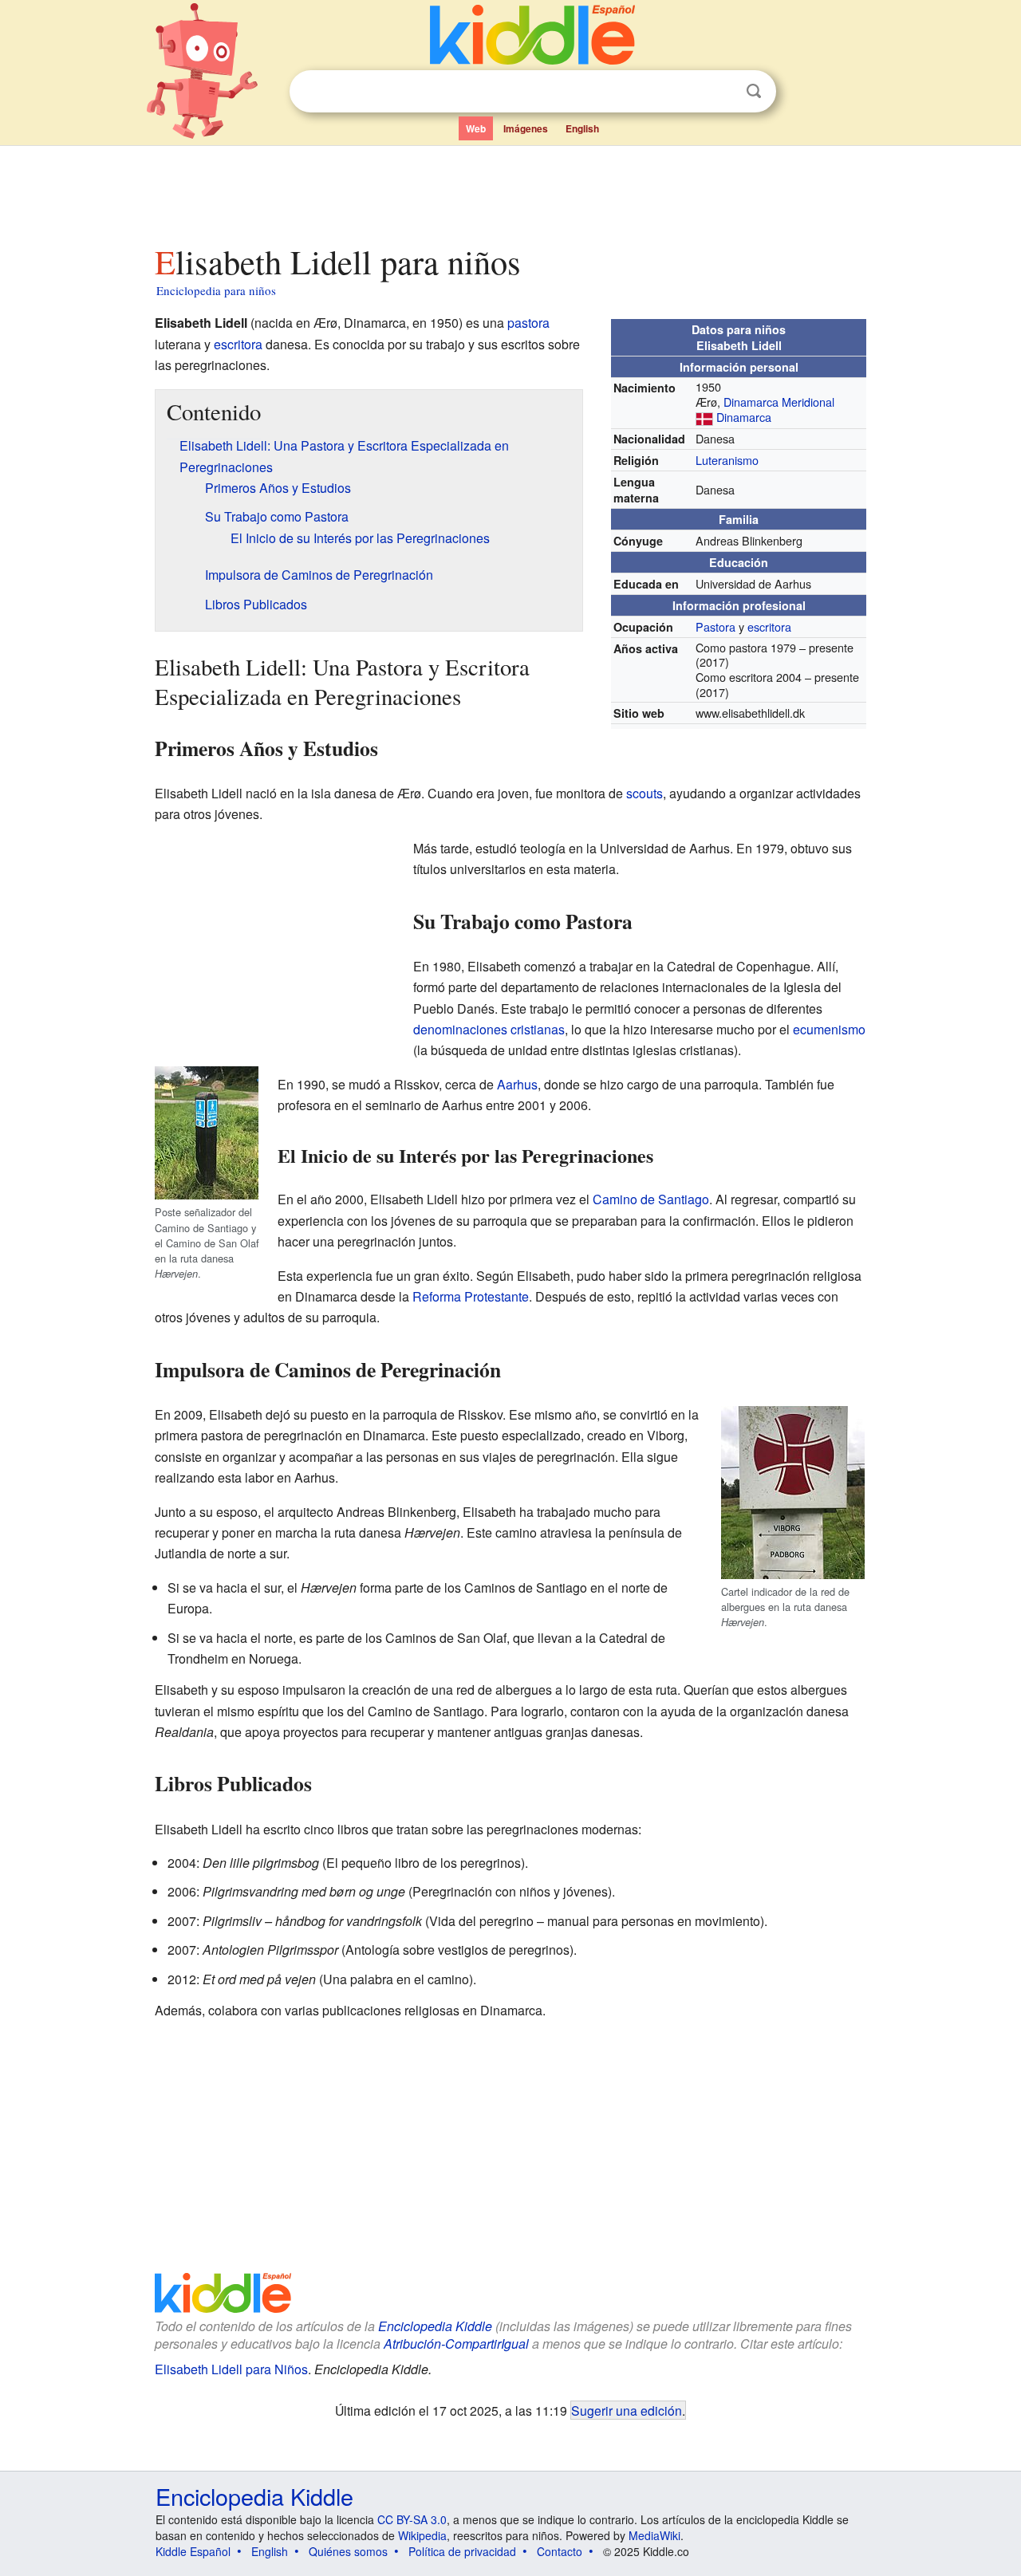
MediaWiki (654, 2535)
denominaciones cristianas (489, 1029)
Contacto (560, 2551)
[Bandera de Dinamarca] (704, 417)
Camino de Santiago (651, 1199)
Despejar (721, 92)
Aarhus (517, 1084)
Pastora (715, 626)
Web (476, 128)
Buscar (754, 91)
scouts (645, 793)
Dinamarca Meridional (779, 402)
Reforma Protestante (471, 1296)
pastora (528, 323)
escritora (769, 626)
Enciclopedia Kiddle (435, 2326)
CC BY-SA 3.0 (412, 2519)
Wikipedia (422, 2535)
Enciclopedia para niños (216, 290)
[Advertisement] (510, 191)
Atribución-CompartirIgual (456, 2344)
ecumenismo (829, 1029)
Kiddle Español (193, 2551)
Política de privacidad (462, 2551)
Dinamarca (744, 417)
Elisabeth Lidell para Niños (231, 2369)
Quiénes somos (348, 2551)
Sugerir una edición (627, 2410)
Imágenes (526, 128)
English (582, 128)
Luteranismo (727, 460)
